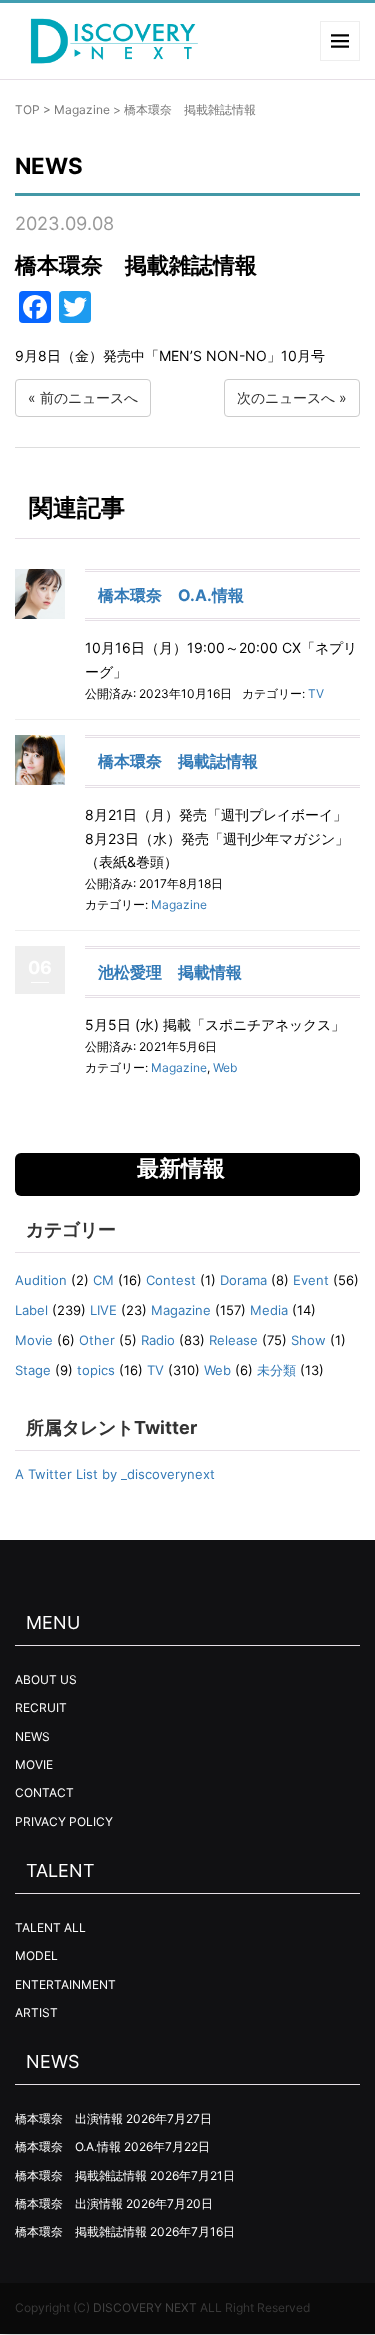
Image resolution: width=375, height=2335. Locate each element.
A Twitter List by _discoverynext (115, 1474)
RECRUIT (41, 1707)
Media (269, 1310)
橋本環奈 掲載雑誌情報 (81, 2175)
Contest (171, 1280)
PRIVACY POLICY (64, 1821)
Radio (158, 1340)
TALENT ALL (50, 1927)
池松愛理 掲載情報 (170, 972)
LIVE (103, 1310)
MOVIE (34, 1764)
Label (31, 1310)
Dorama (243, 1280)
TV (316, 693)
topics (96, 1370)
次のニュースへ (286, 397)
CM (103, 1280)
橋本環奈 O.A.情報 (171, 595)
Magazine (82, 109)
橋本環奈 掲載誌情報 (178, 761)
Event (311, 1280)
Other (97, 1340)
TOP (27, 109)
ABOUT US (46, 1679)
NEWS (32, 1736)
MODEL (36, 1955)
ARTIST (36, 2012)
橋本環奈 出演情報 (69, 2118)
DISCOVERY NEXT (145, 2307)
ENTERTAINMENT (65, 1984)
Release (233, 1340)
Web (225, 1067)
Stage (33, 1370)
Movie (34, 1340)
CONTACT (44, 1792)
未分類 (276, 1370)
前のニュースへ (89, 397)
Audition (41, 1280)
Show (308, 1340)
